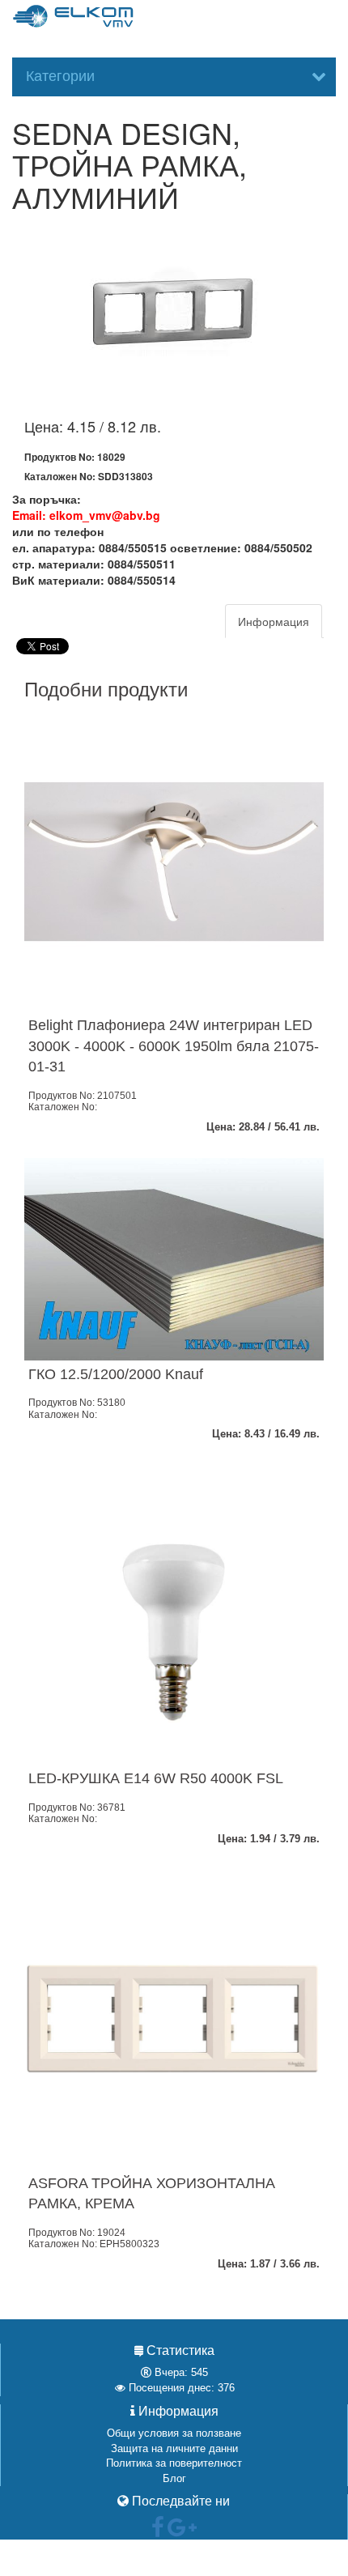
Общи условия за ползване (174, 2433)
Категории (60, 76)
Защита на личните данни (174, 2448)
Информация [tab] (274, 621)
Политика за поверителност (174, 2463)
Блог (174, 2478)
